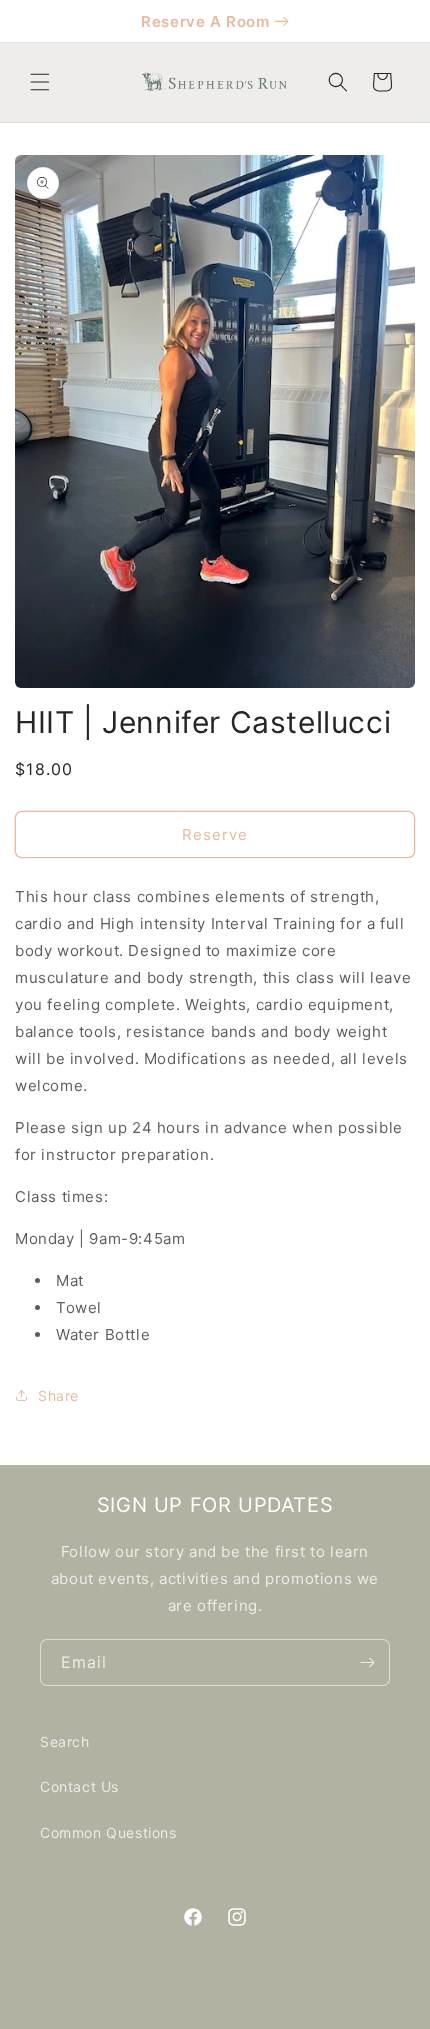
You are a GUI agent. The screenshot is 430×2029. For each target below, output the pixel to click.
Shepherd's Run (241, 2014)
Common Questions (108, 1832)
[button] (40, 82)
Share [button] (58, 1395)
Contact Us (79, 1786)
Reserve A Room (205, 21)
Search (65, 1741)
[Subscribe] (367, 1662)
